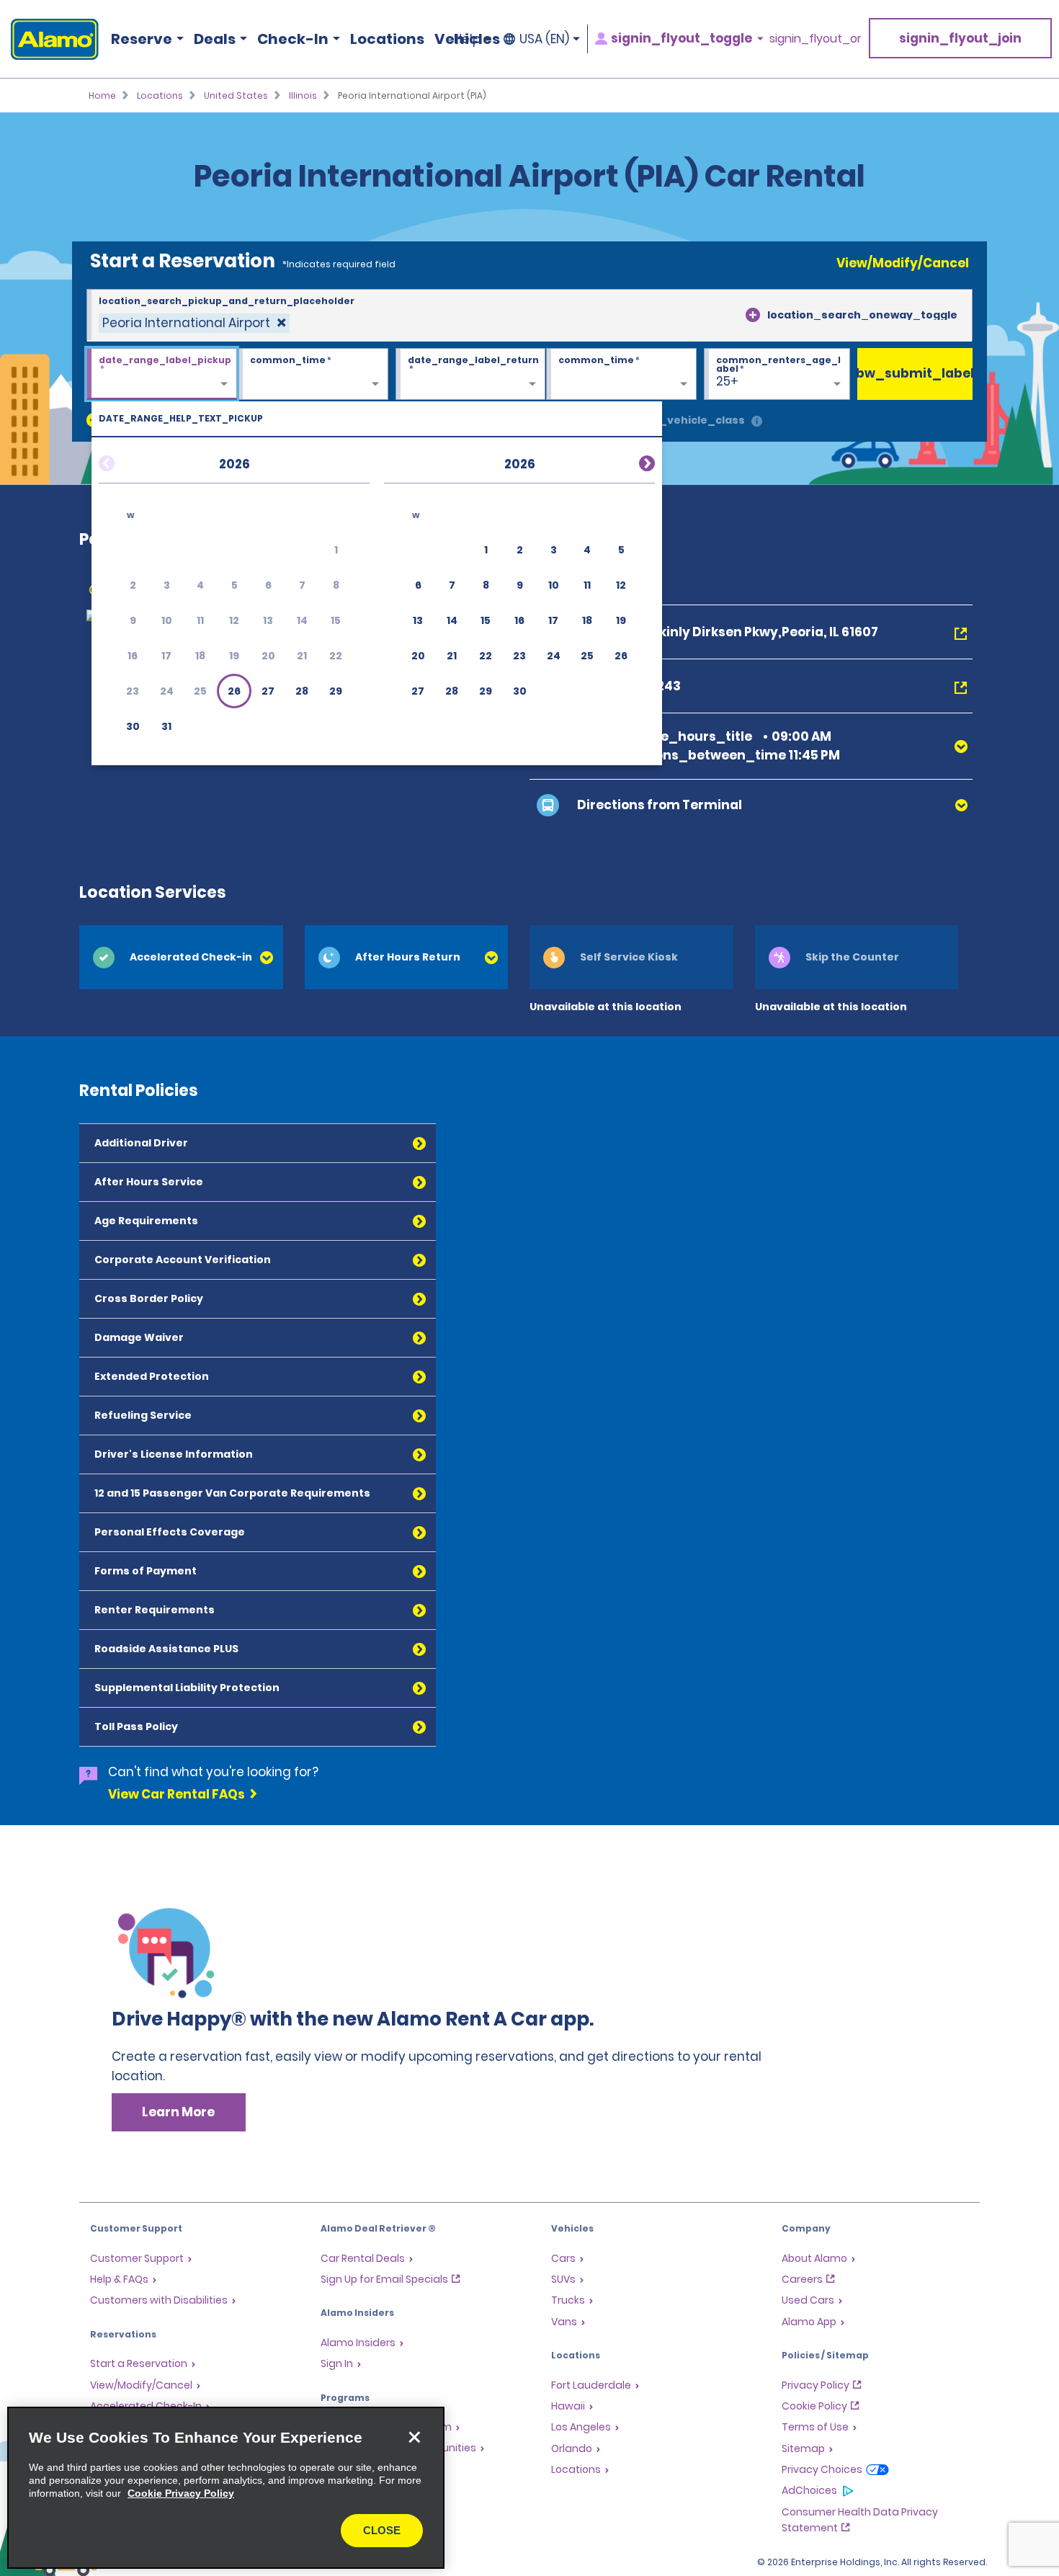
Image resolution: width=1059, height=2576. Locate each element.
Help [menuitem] (467, 39)
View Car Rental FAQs (176, 1794)
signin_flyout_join (960, 38)
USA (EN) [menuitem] (544, 39)
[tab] (181, 957)
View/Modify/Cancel (903, 263)
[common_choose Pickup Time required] (313, 375)
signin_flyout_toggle (682, 39)
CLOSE (382, 2530)
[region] (226, 2488)
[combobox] (529, 316)
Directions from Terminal (660, 805)
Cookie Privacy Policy (181, 2493)
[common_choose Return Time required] (621, 375)
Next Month (630, 461)
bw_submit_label (915, 373)
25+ (727, 381)
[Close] (414, 2437)
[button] (234, 691)
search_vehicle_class (682, 420)
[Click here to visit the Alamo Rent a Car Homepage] (49, 39)
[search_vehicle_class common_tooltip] (757, 422)
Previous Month (124, 461)
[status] (194, 323)
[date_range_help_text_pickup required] (162, 375)
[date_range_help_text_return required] (471, 375)
